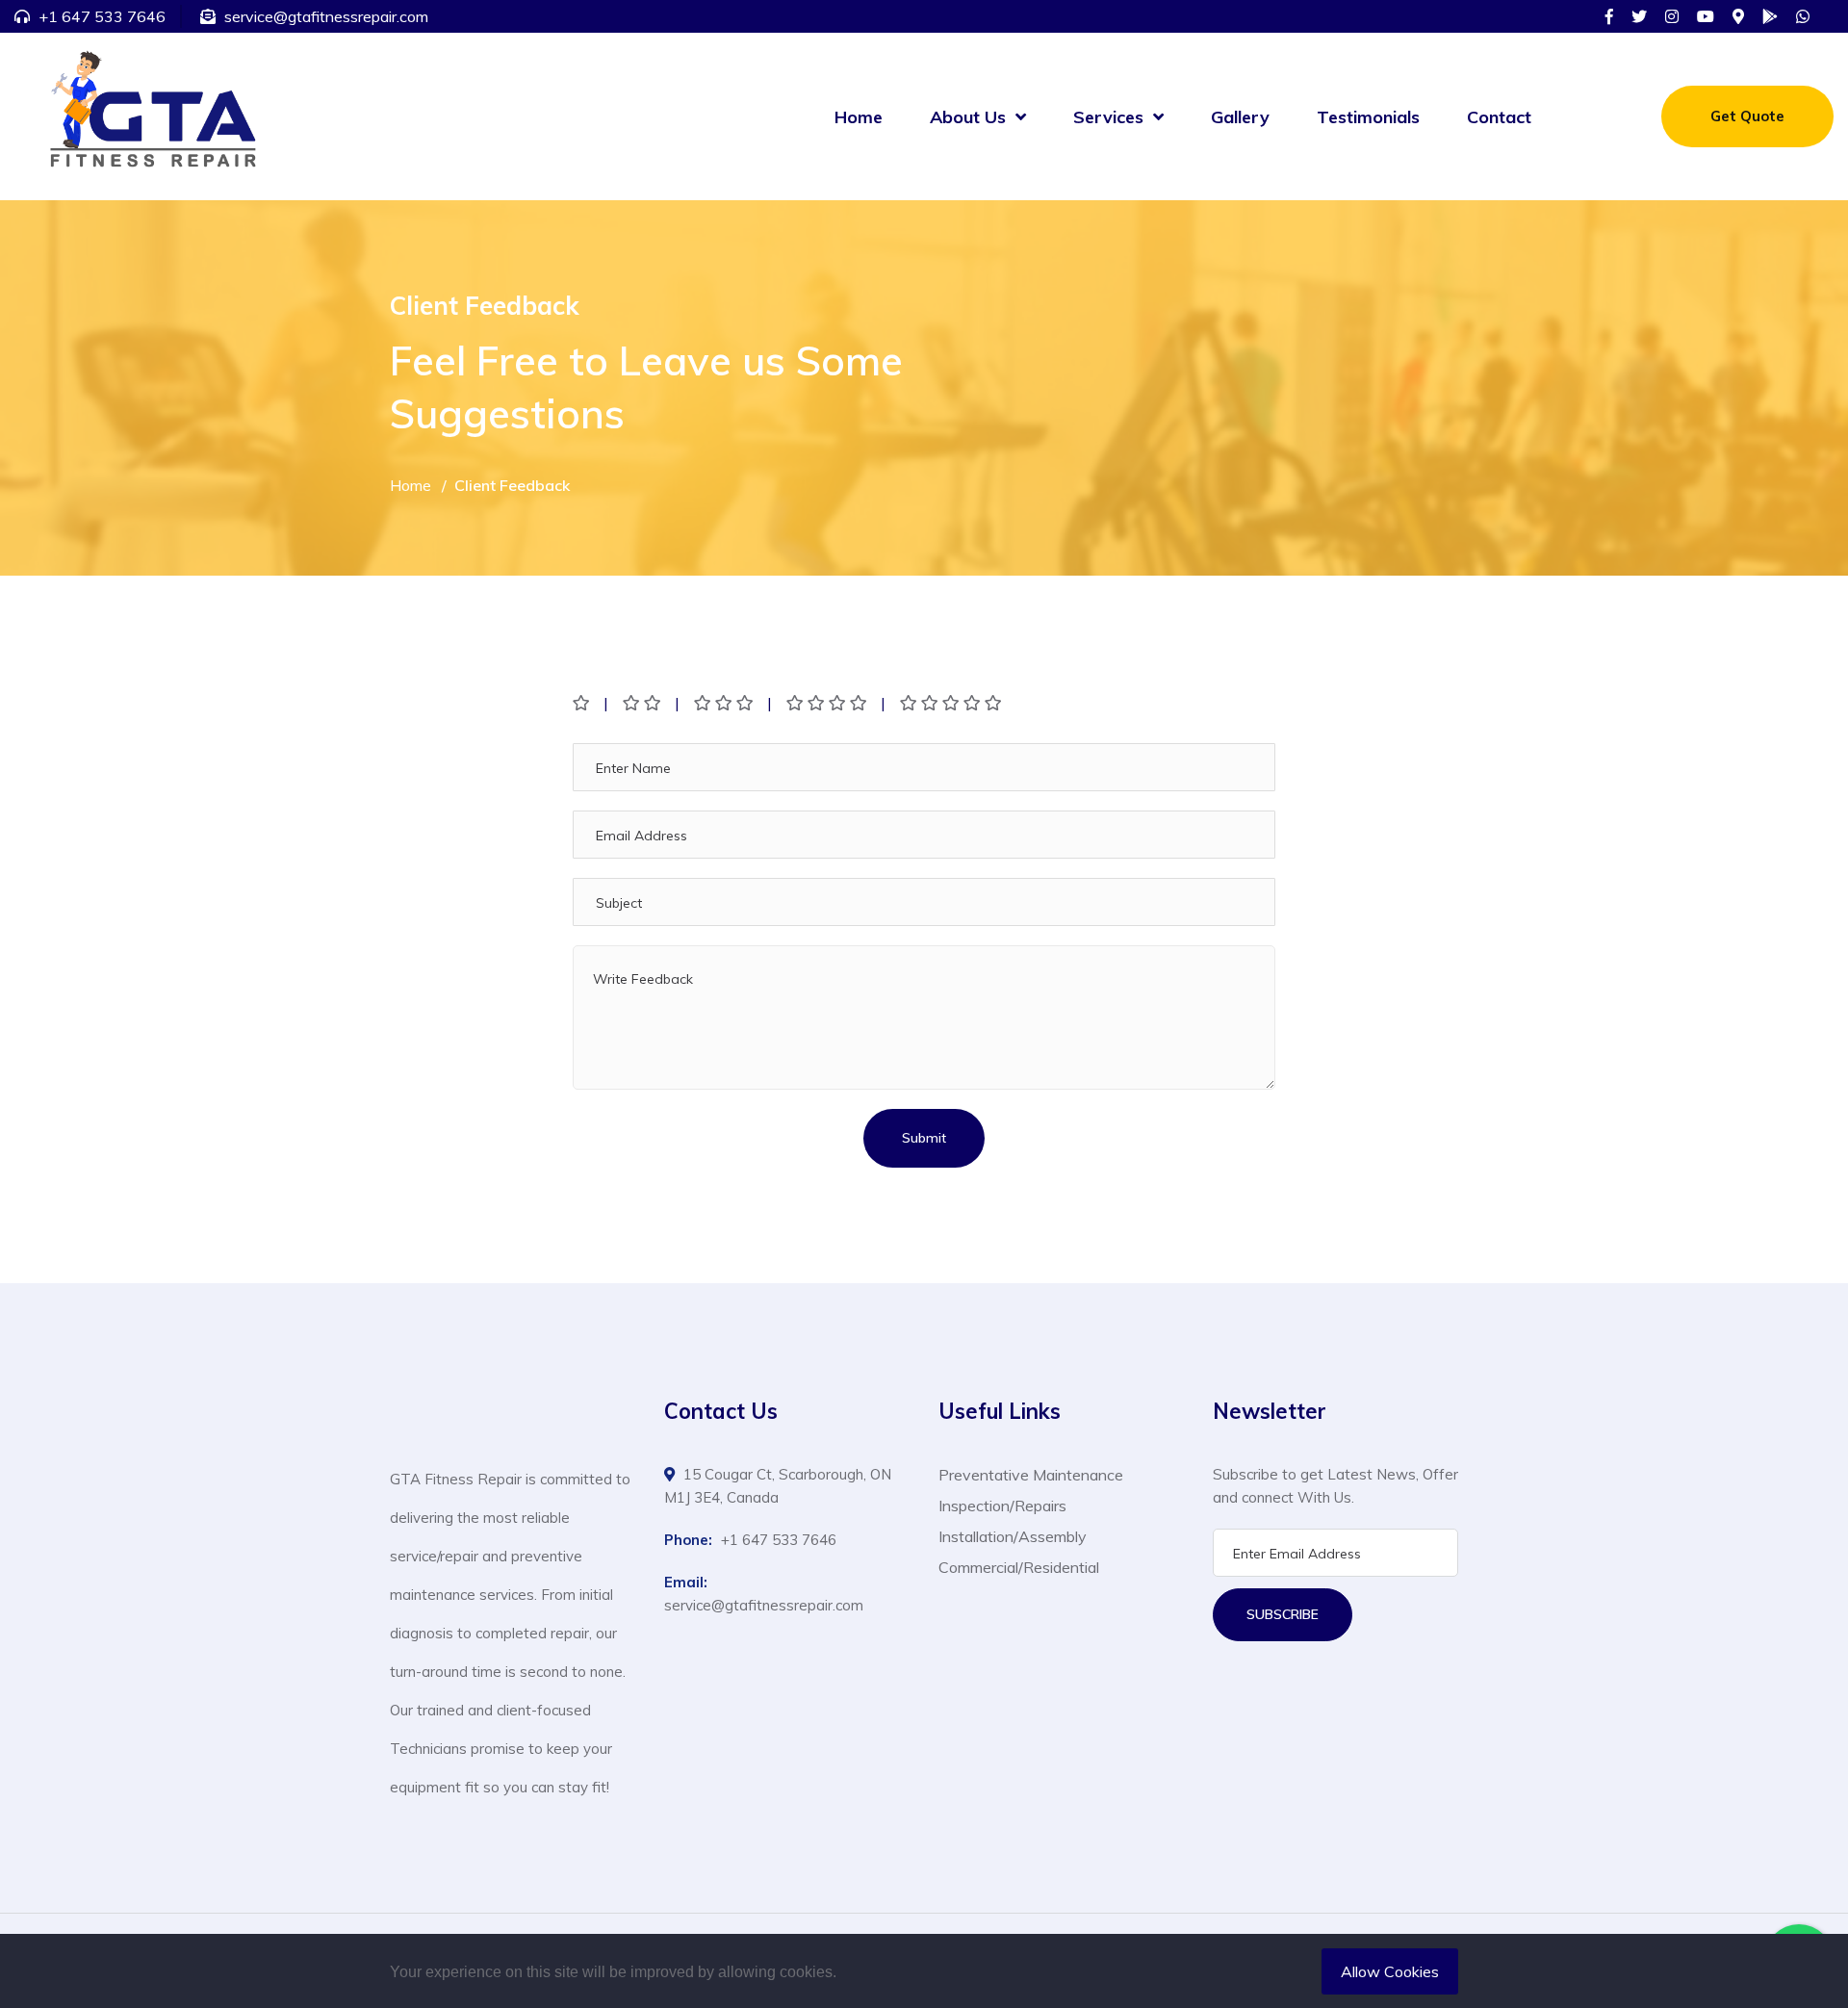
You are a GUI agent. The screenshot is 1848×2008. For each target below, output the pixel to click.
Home (859, 117)
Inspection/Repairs (1002, 1506)
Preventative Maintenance (1031, 1475)
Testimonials (1368, 117)
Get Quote (1747, 116)
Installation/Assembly (1013, 1536)
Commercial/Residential (1019, 1567)
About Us (968, 117)
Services (1108, 117)
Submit (924, 1138)
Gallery (1240, 117)
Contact (1499, 117)
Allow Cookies (1390, 1971)
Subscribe (1283, 1614)
